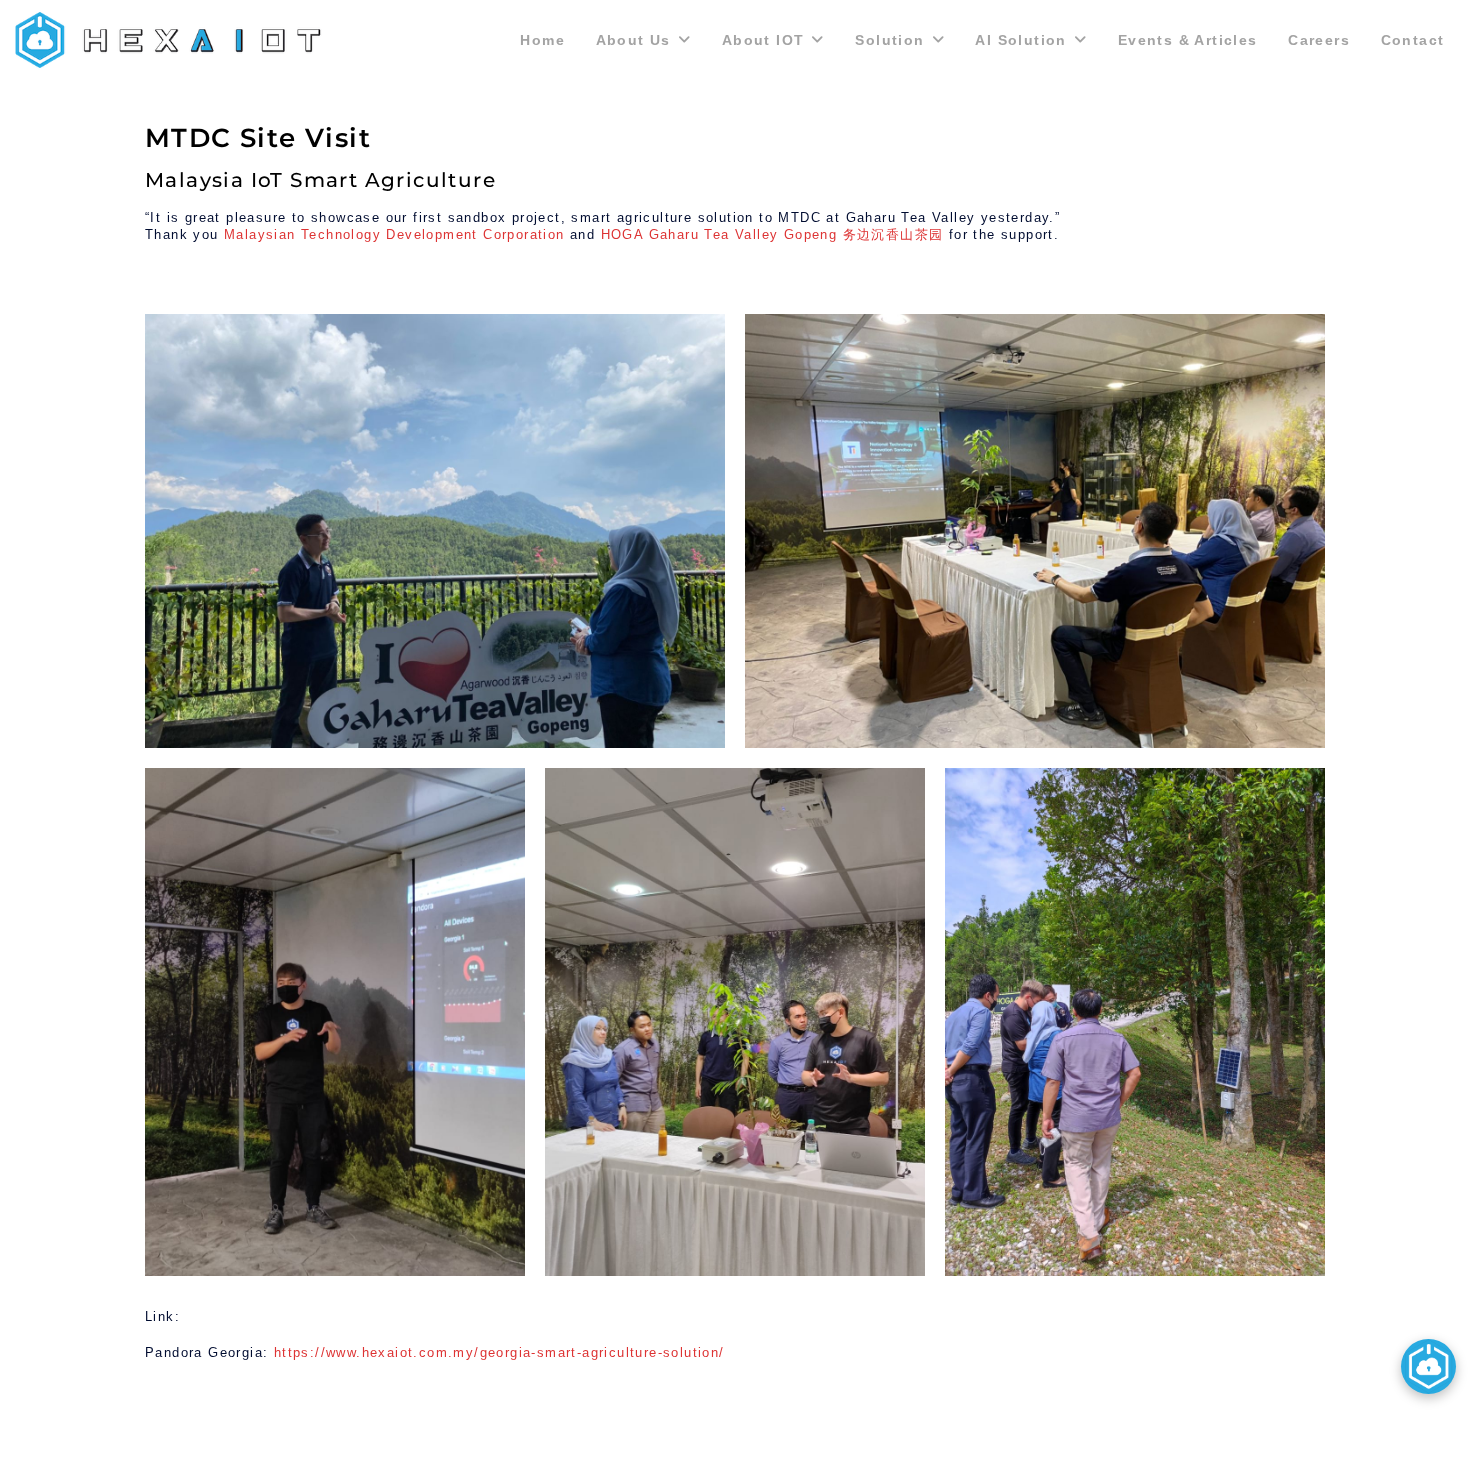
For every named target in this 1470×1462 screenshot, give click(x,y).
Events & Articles (1188, 40)
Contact (1413, 40)
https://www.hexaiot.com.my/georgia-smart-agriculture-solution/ (499, 1352)
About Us (633, 40)
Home (542, 40)
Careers (1319, 40)
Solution (889, 40)
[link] (394, 234)
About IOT (763, 40)
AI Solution (1020, 40)
